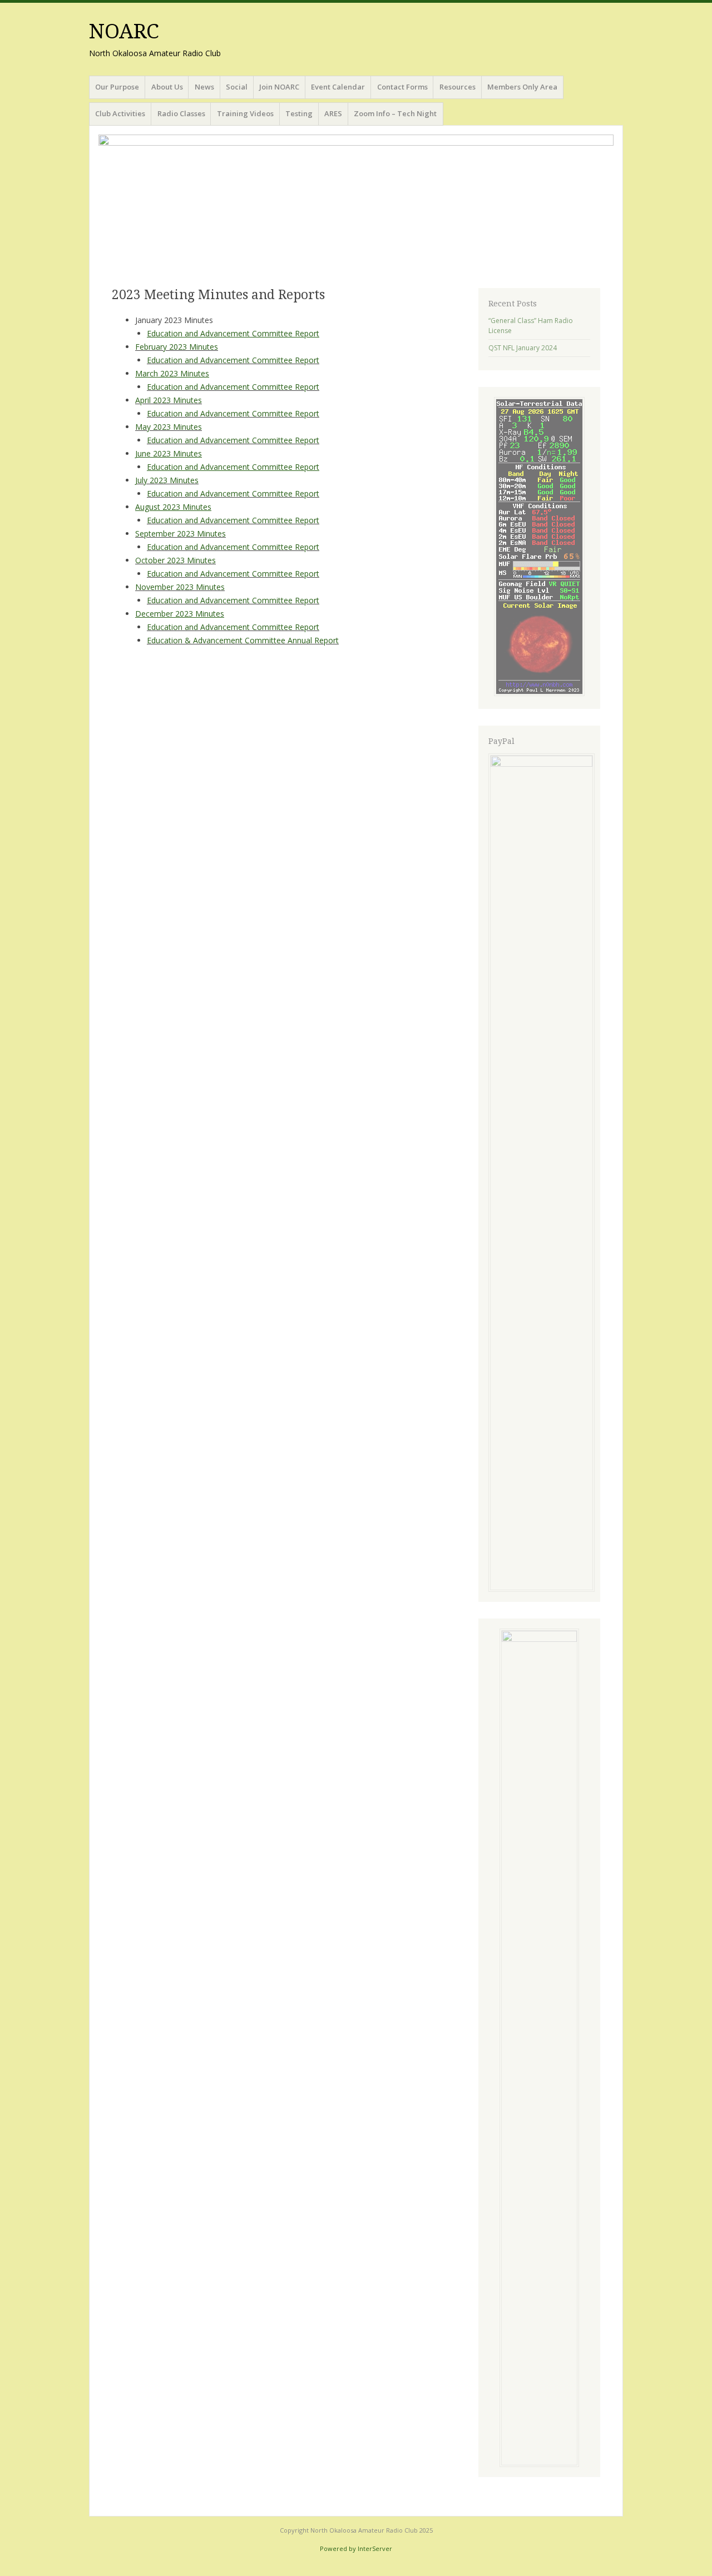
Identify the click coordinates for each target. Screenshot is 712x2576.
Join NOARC (279, 87)
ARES (333, 113)
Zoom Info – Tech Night (395, 113)
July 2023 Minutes (167, 480)
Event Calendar (338, 87)
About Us (167, 87)
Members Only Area (522, 87)
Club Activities (120, 113)
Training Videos (245, 113)
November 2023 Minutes (180, 587)
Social (237, 87)
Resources (458, 87)
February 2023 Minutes (177, 347)
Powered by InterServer (356, 2548)
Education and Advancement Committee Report (233, 360)
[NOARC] (356, 205)
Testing (299, 113)
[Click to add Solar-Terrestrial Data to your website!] (539, 694)
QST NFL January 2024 (523, 348)
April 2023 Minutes (169, 400)
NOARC (124, 31)
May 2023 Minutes (169, 427)
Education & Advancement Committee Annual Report (243, 640)
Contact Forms (402, 87)
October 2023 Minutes (175, 560)
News (204, 87)
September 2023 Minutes (181, 533)
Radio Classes (181, 113)
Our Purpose (117, 87)
